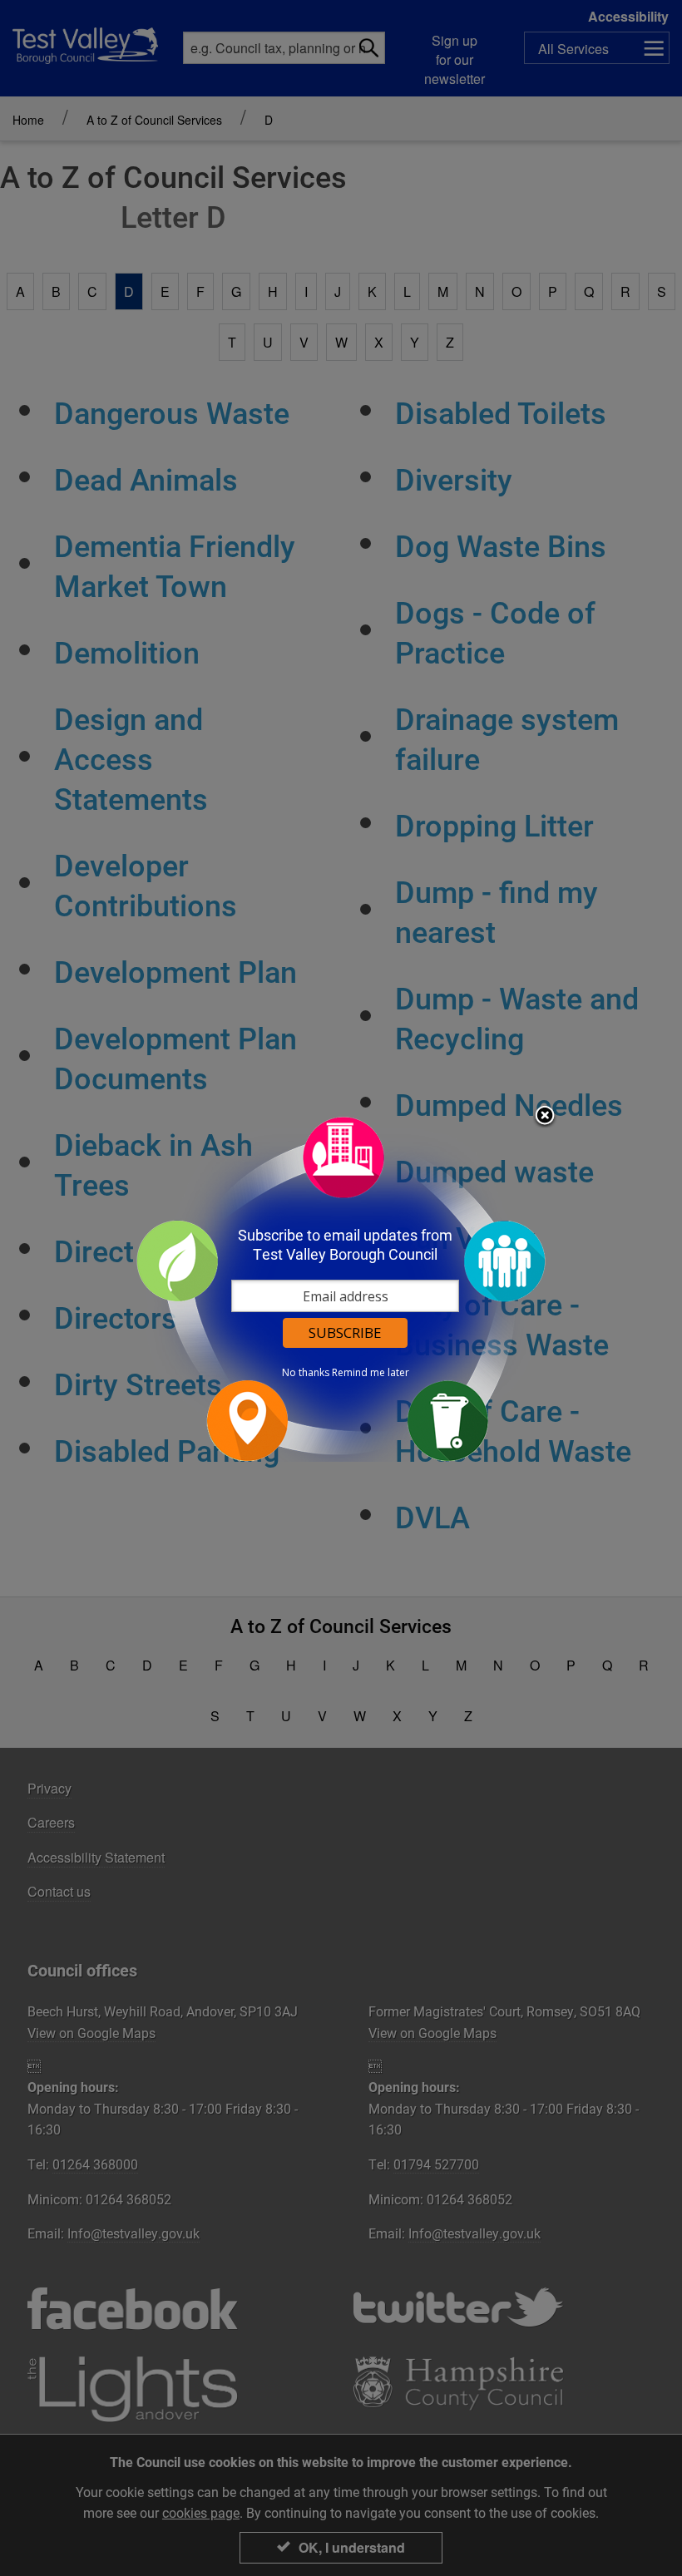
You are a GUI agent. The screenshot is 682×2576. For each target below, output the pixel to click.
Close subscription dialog (545, 1117)
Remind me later (371, 1373)
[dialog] (341, 1288)
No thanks (306, 1373)
